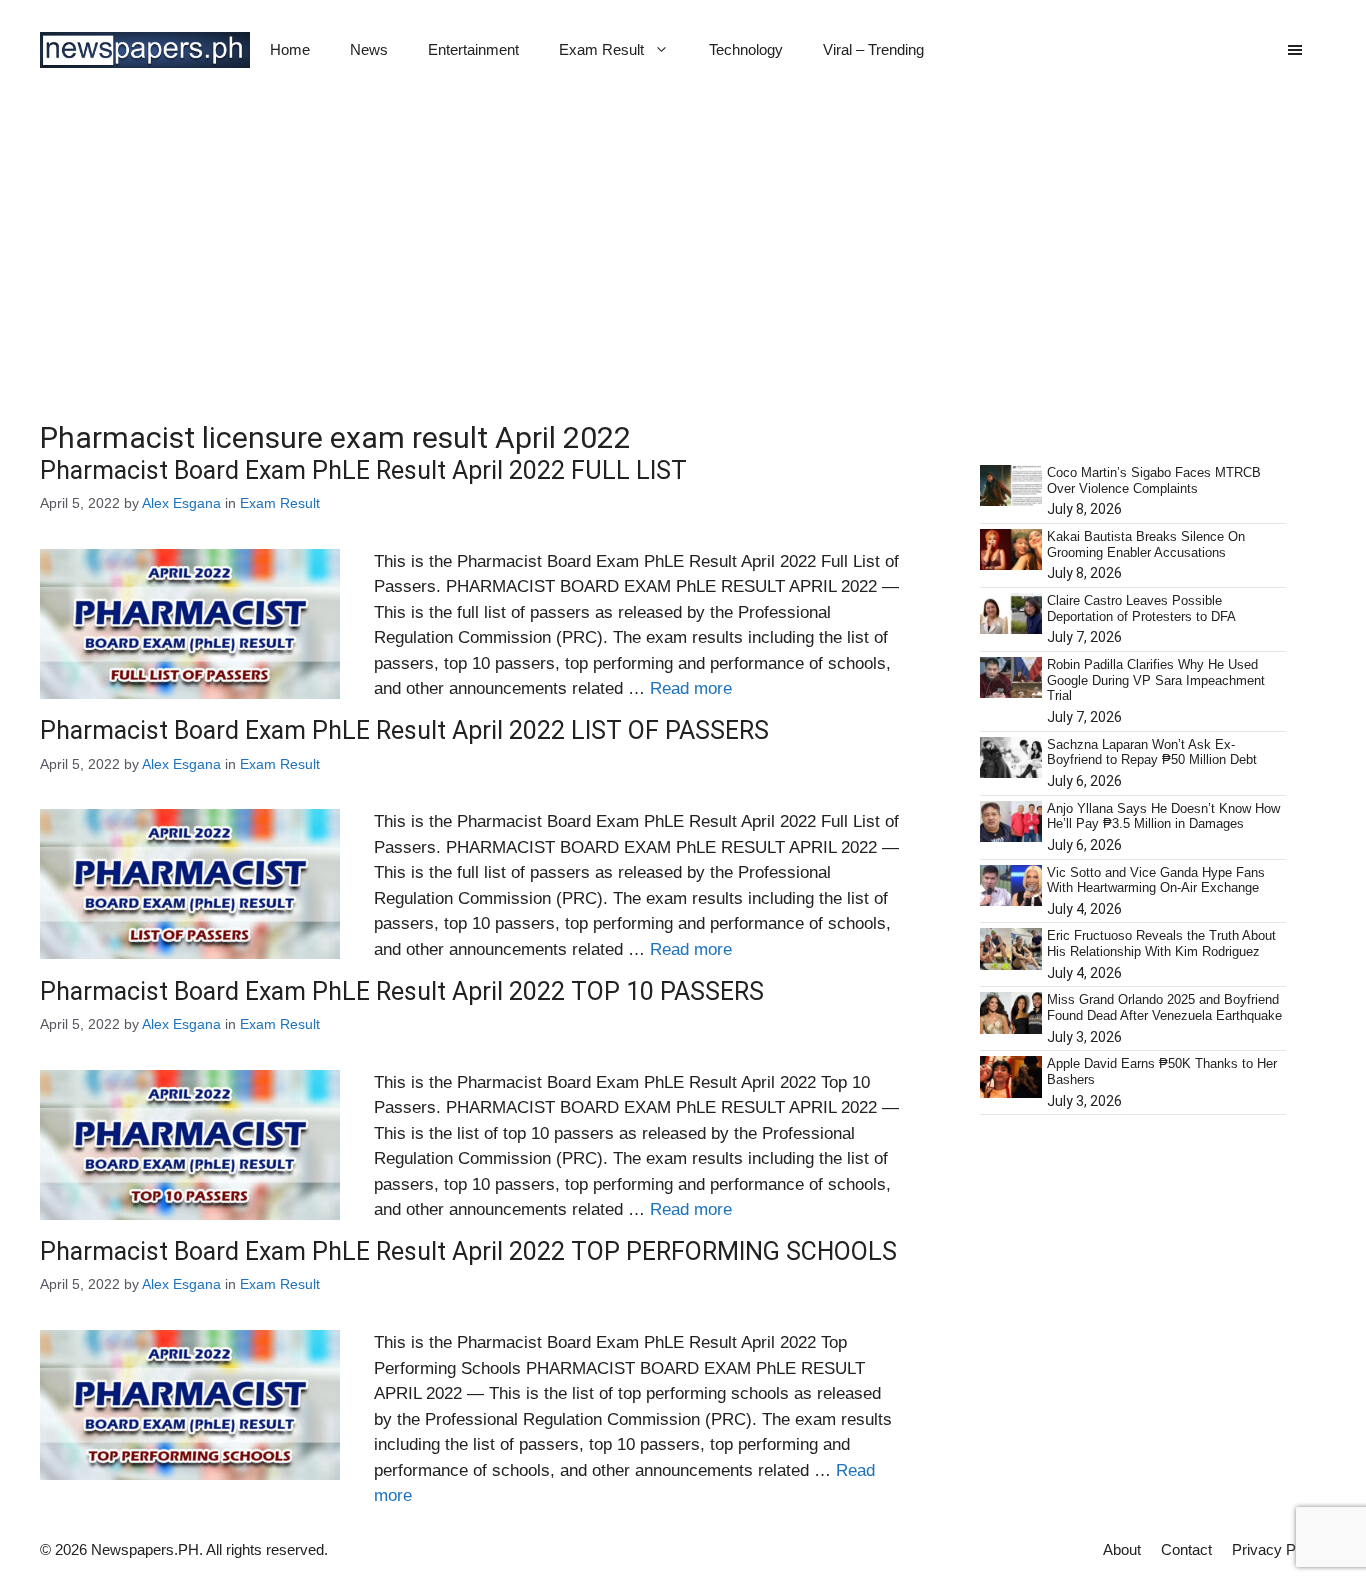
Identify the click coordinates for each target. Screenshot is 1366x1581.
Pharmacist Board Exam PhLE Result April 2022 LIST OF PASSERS (404, 730)
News (369, 49)
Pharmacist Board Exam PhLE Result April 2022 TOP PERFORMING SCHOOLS (468, 1251)
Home (290, 49)
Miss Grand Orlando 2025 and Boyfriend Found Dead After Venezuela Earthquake (1164, 1007)
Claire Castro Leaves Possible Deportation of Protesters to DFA (1141, 608)
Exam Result (601, 49)
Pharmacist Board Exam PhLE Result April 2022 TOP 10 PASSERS (402, 991)
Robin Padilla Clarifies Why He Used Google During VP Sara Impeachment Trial (1156, 680)
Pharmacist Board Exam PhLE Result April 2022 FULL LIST (363, 470)
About (1122, 1549)
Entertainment (473, 49)
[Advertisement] (683, 250)
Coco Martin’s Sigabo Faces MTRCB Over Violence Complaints (1154, 480)
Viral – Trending (873, 49)
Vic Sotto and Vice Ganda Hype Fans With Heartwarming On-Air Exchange (1156, 880)
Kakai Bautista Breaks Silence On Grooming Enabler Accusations (1146, 544)
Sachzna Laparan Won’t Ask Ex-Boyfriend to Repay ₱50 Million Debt (1152, 752)
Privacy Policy (1279, 1549)
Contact (1186, 1549)
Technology (746, 49)
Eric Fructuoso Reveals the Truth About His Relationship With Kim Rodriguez (1161, 943)
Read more (691, 688)
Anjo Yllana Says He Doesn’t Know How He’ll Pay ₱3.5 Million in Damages (1163, 816)
